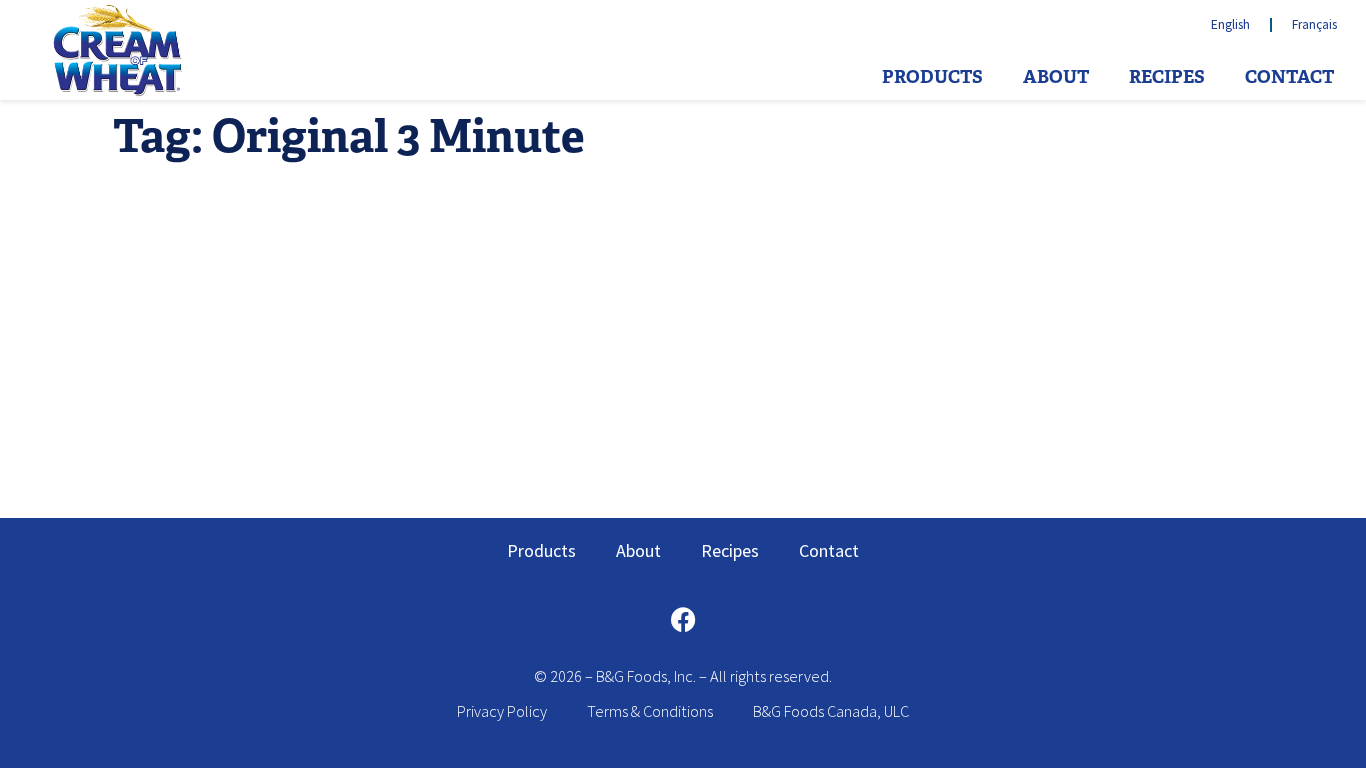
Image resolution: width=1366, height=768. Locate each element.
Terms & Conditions (650, 711)
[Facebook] (683, 619)
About (1056, 77)
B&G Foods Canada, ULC (831, 711)
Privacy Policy (502, 711)
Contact (1289, 77)
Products (932, 77)
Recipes (1167, 77)
